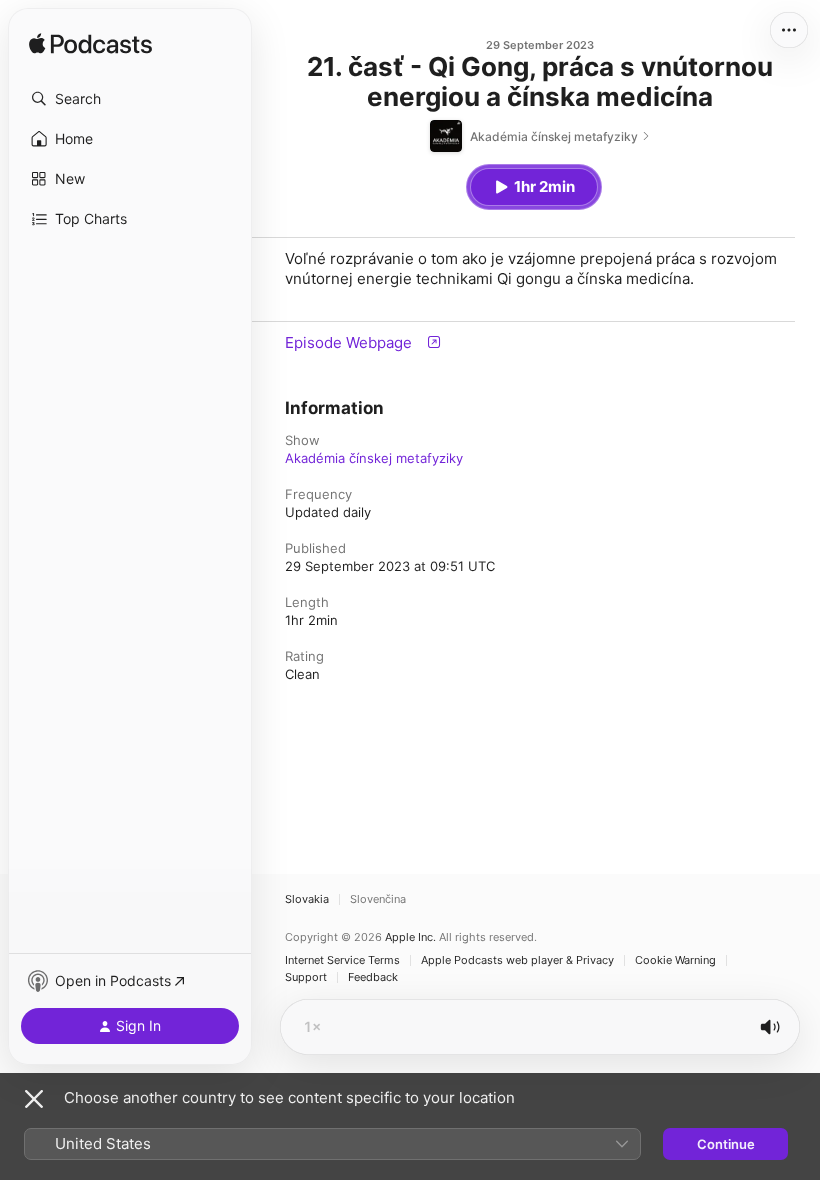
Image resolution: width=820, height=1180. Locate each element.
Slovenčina (378, 899)
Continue (726, 1144)
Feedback (373, 977)
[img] (90, 45)
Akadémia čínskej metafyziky (374, 458)
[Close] (34, 1099)
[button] (130, 99)
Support (306, 977)
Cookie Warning (675, 960)
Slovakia (307, 899)
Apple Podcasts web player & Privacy (517, 960)
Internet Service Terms (342, 960)
